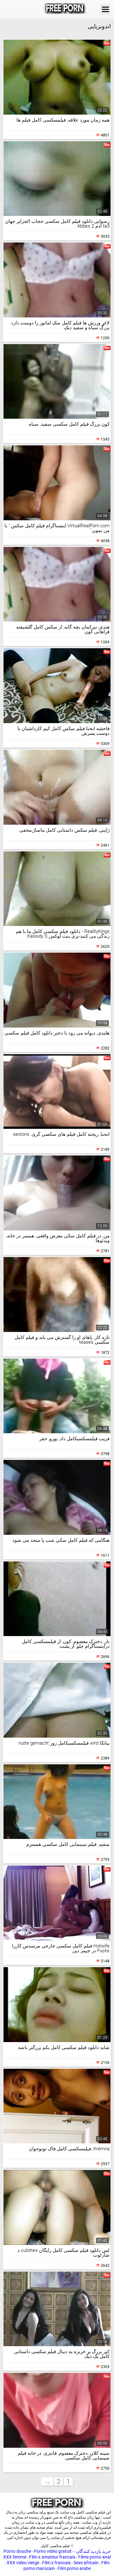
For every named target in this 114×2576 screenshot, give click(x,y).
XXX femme (15, 2557)
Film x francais (56, 2563)
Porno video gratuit (53, 2551)
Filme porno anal (95, 2557)
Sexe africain (86, 2563)
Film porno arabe (74, 2568)
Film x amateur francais (52, 2557)
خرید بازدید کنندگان (93, 2551)
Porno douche (17, 2551)
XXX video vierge (23, 2563)
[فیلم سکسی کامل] (65, 9)
